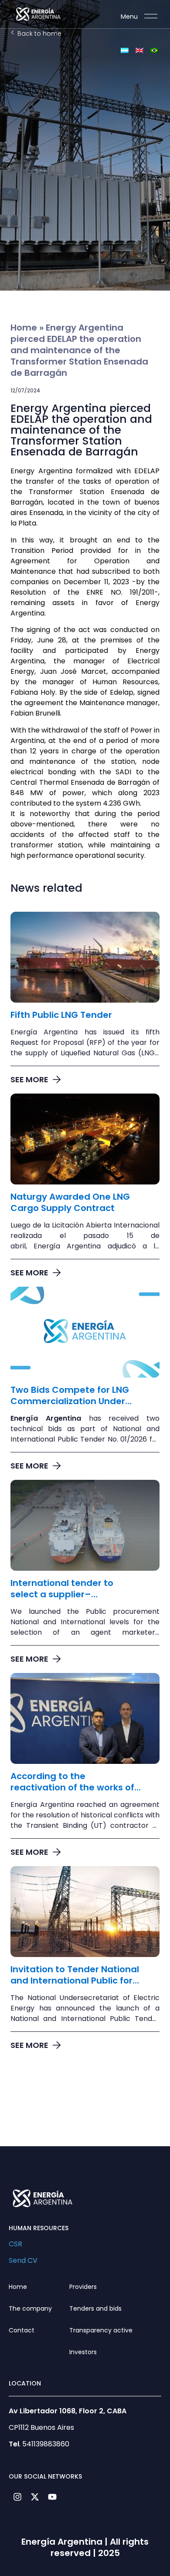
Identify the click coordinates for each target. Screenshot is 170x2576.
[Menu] (151, 16)
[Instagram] (17, 2497)
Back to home (39, 33)
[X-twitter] (35, 2497)
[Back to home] (12, 32)
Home (24, 328)
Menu (129, 17)
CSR (15, 2244)
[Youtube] (52, 2497)
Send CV (23, 2260)
